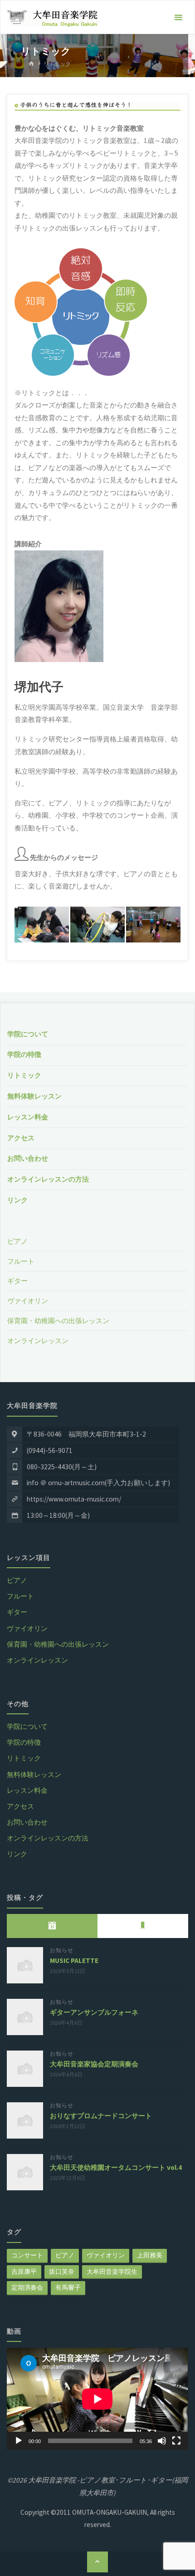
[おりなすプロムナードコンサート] (25, 2120)
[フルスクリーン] (176, 2441)
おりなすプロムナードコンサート (101, 2116)
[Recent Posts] (52, 1926)
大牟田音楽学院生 (112, 2272)
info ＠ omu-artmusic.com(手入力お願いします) (98, 1483)
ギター (17, 1281)
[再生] (19, 2441)
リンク (17, 1200)
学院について (28, 1034)
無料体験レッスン (34, 1096)
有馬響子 (68, 2287)
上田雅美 (150, 2255)
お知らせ (62, 1950)
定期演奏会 (27, 2287)
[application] (97, 2399)
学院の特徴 (24, 1054)
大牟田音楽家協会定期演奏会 (94, 2064)
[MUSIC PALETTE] (25, 1965)
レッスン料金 (28, 1117)
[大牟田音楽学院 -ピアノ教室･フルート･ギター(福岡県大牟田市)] (52, 17)
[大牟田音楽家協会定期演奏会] (25, 2069)
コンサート (27, 2255)
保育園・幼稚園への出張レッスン (58, 1321)
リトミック (24, 1075)
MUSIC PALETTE (74, 1960)
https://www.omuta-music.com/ (74, 1499)
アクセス (21, 1138)
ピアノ (17, 1241)
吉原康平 (24, 2272)
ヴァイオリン (28, 1301)
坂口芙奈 (62, 2272)
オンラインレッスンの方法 (48, 1179)
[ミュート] (162, 2441)
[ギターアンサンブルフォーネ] (25, 2017)
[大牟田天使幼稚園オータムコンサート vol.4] (25, 2172)
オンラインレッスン (38, 1341)
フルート (21, 1261)
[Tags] (143, 1926)
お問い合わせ (28, 1158)
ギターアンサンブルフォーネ (94, 2012)
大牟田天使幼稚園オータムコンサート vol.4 (116, 2167)
